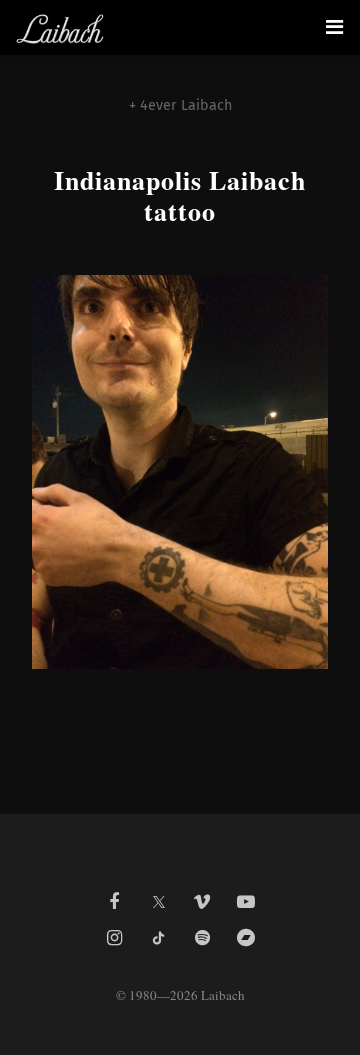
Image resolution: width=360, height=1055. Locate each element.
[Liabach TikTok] (158, 938)
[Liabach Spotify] (202, 938)
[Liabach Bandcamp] (246, 938)
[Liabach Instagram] (114, 938)
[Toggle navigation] (334, 27)
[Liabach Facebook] (114, 902)
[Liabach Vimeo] (202, 902)
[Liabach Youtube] (246, 902)
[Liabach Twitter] (158, 896)
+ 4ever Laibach (180, 105)
